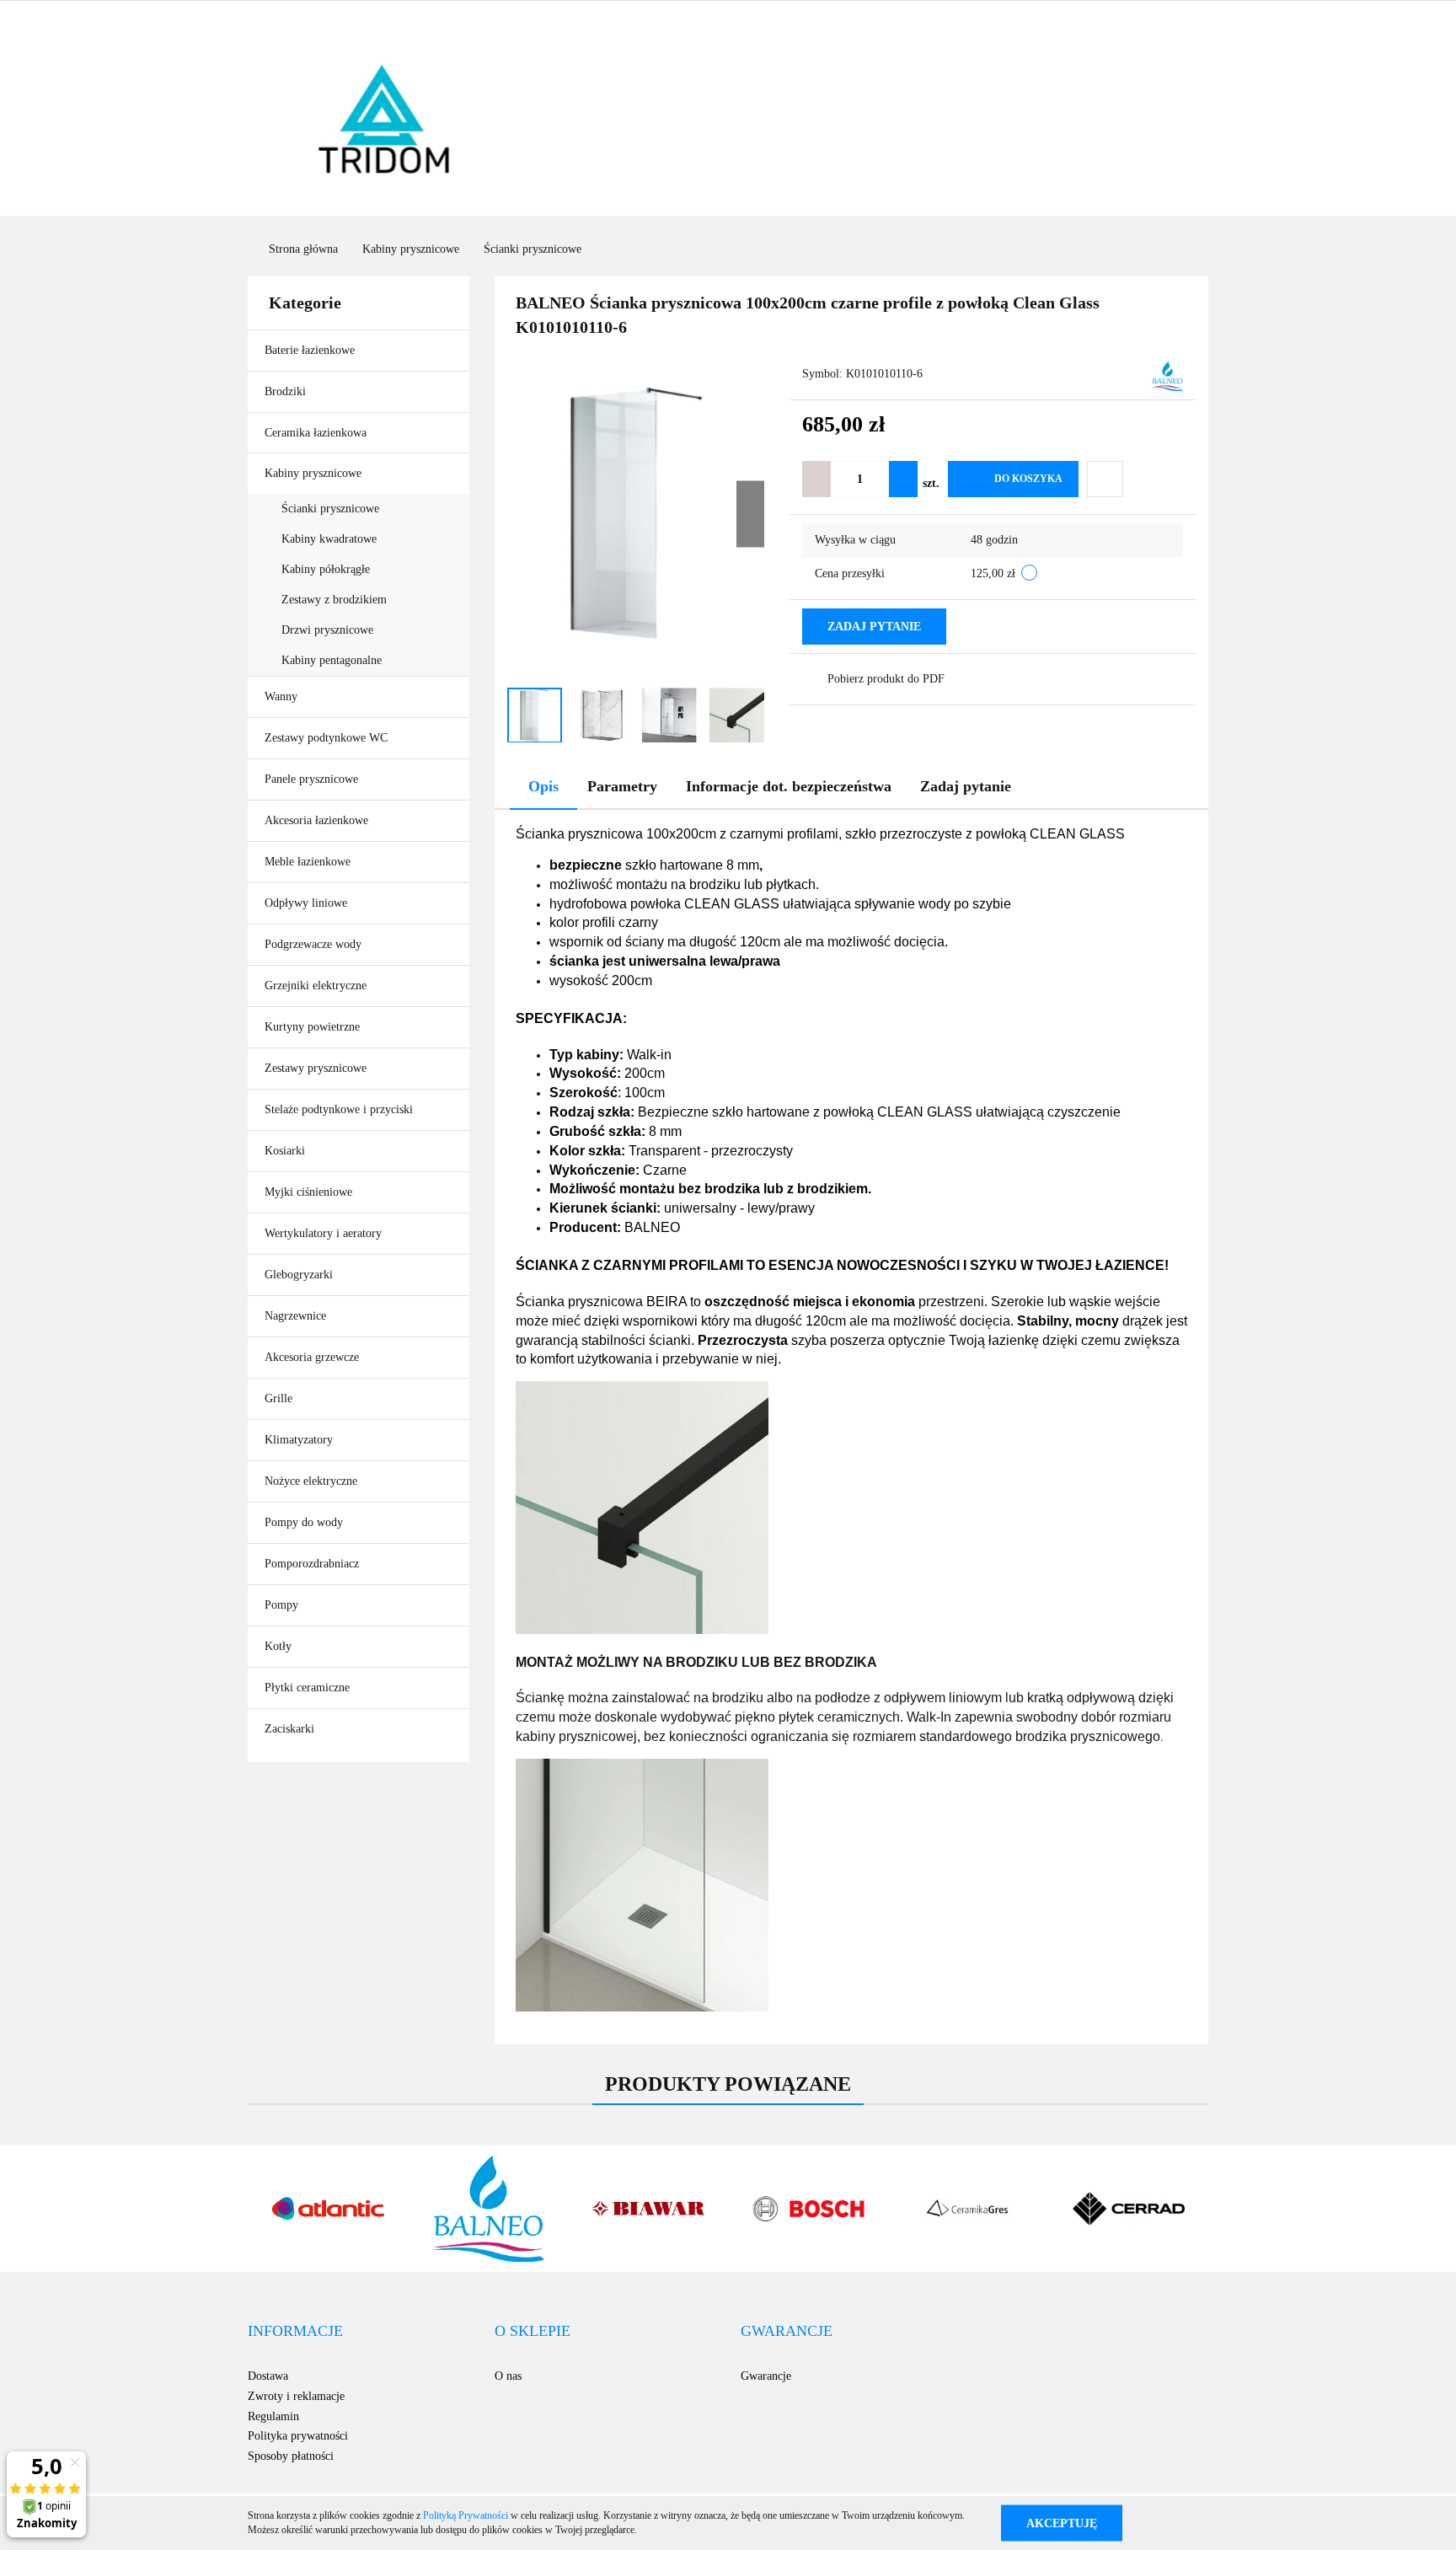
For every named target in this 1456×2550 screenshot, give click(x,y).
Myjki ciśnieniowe (308, 1192)
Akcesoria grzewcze (312, 1357)
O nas (508, 2376)
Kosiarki (286, 1151)
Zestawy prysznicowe (316, 1068)
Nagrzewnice (295, 1316)
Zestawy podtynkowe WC (326, 738)
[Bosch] (808, 2209)
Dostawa (268, 2376)
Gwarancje (766, 2376)
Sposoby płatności (291, 2456)
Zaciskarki (289, 1729)
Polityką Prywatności (466, 2515)
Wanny (283, 696)
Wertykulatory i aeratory (323, 1233)
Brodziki (287, 391)
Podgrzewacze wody (315, 944)
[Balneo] (1167, 375)
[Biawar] (648, 2209)
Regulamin (273, 2416)
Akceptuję (1062, 2523)
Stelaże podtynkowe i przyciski (340, 1109)
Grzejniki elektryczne (316, 986)
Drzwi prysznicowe (327, 630)
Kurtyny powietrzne (314, 1027)
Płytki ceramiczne (309, 1687)
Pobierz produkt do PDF (886, 679)
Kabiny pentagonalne (332, 660)
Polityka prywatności (298, 2436)
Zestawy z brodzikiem (334, 600)
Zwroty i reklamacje (296, 2396)
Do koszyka (1028, 479)
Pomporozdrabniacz (312, 1564)
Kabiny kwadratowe (329, 539)
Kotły (278, 1646)
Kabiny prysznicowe (315, 473)
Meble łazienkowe (308, 862)
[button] (295, 2332)
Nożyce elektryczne (311, 1481)
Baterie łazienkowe (311, 350)
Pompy (281, 1605)
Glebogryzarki (299, 1275)
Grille (280, 1398)
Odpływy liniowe (306, 903)
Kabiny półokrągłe (326, 569)
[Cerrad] (1128, 2209)
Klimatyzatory (299, 1440)
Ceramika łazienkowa (317, 433)
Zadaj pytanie (874, 627)
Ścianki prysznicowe (330, 509)
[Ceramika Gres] (968, 2209)
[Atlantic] (328, 2209)
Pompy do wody (304, 1522)
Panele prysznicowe (311, 779)
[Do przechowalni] (1105, 479)
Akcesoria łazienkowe (318, 820)
